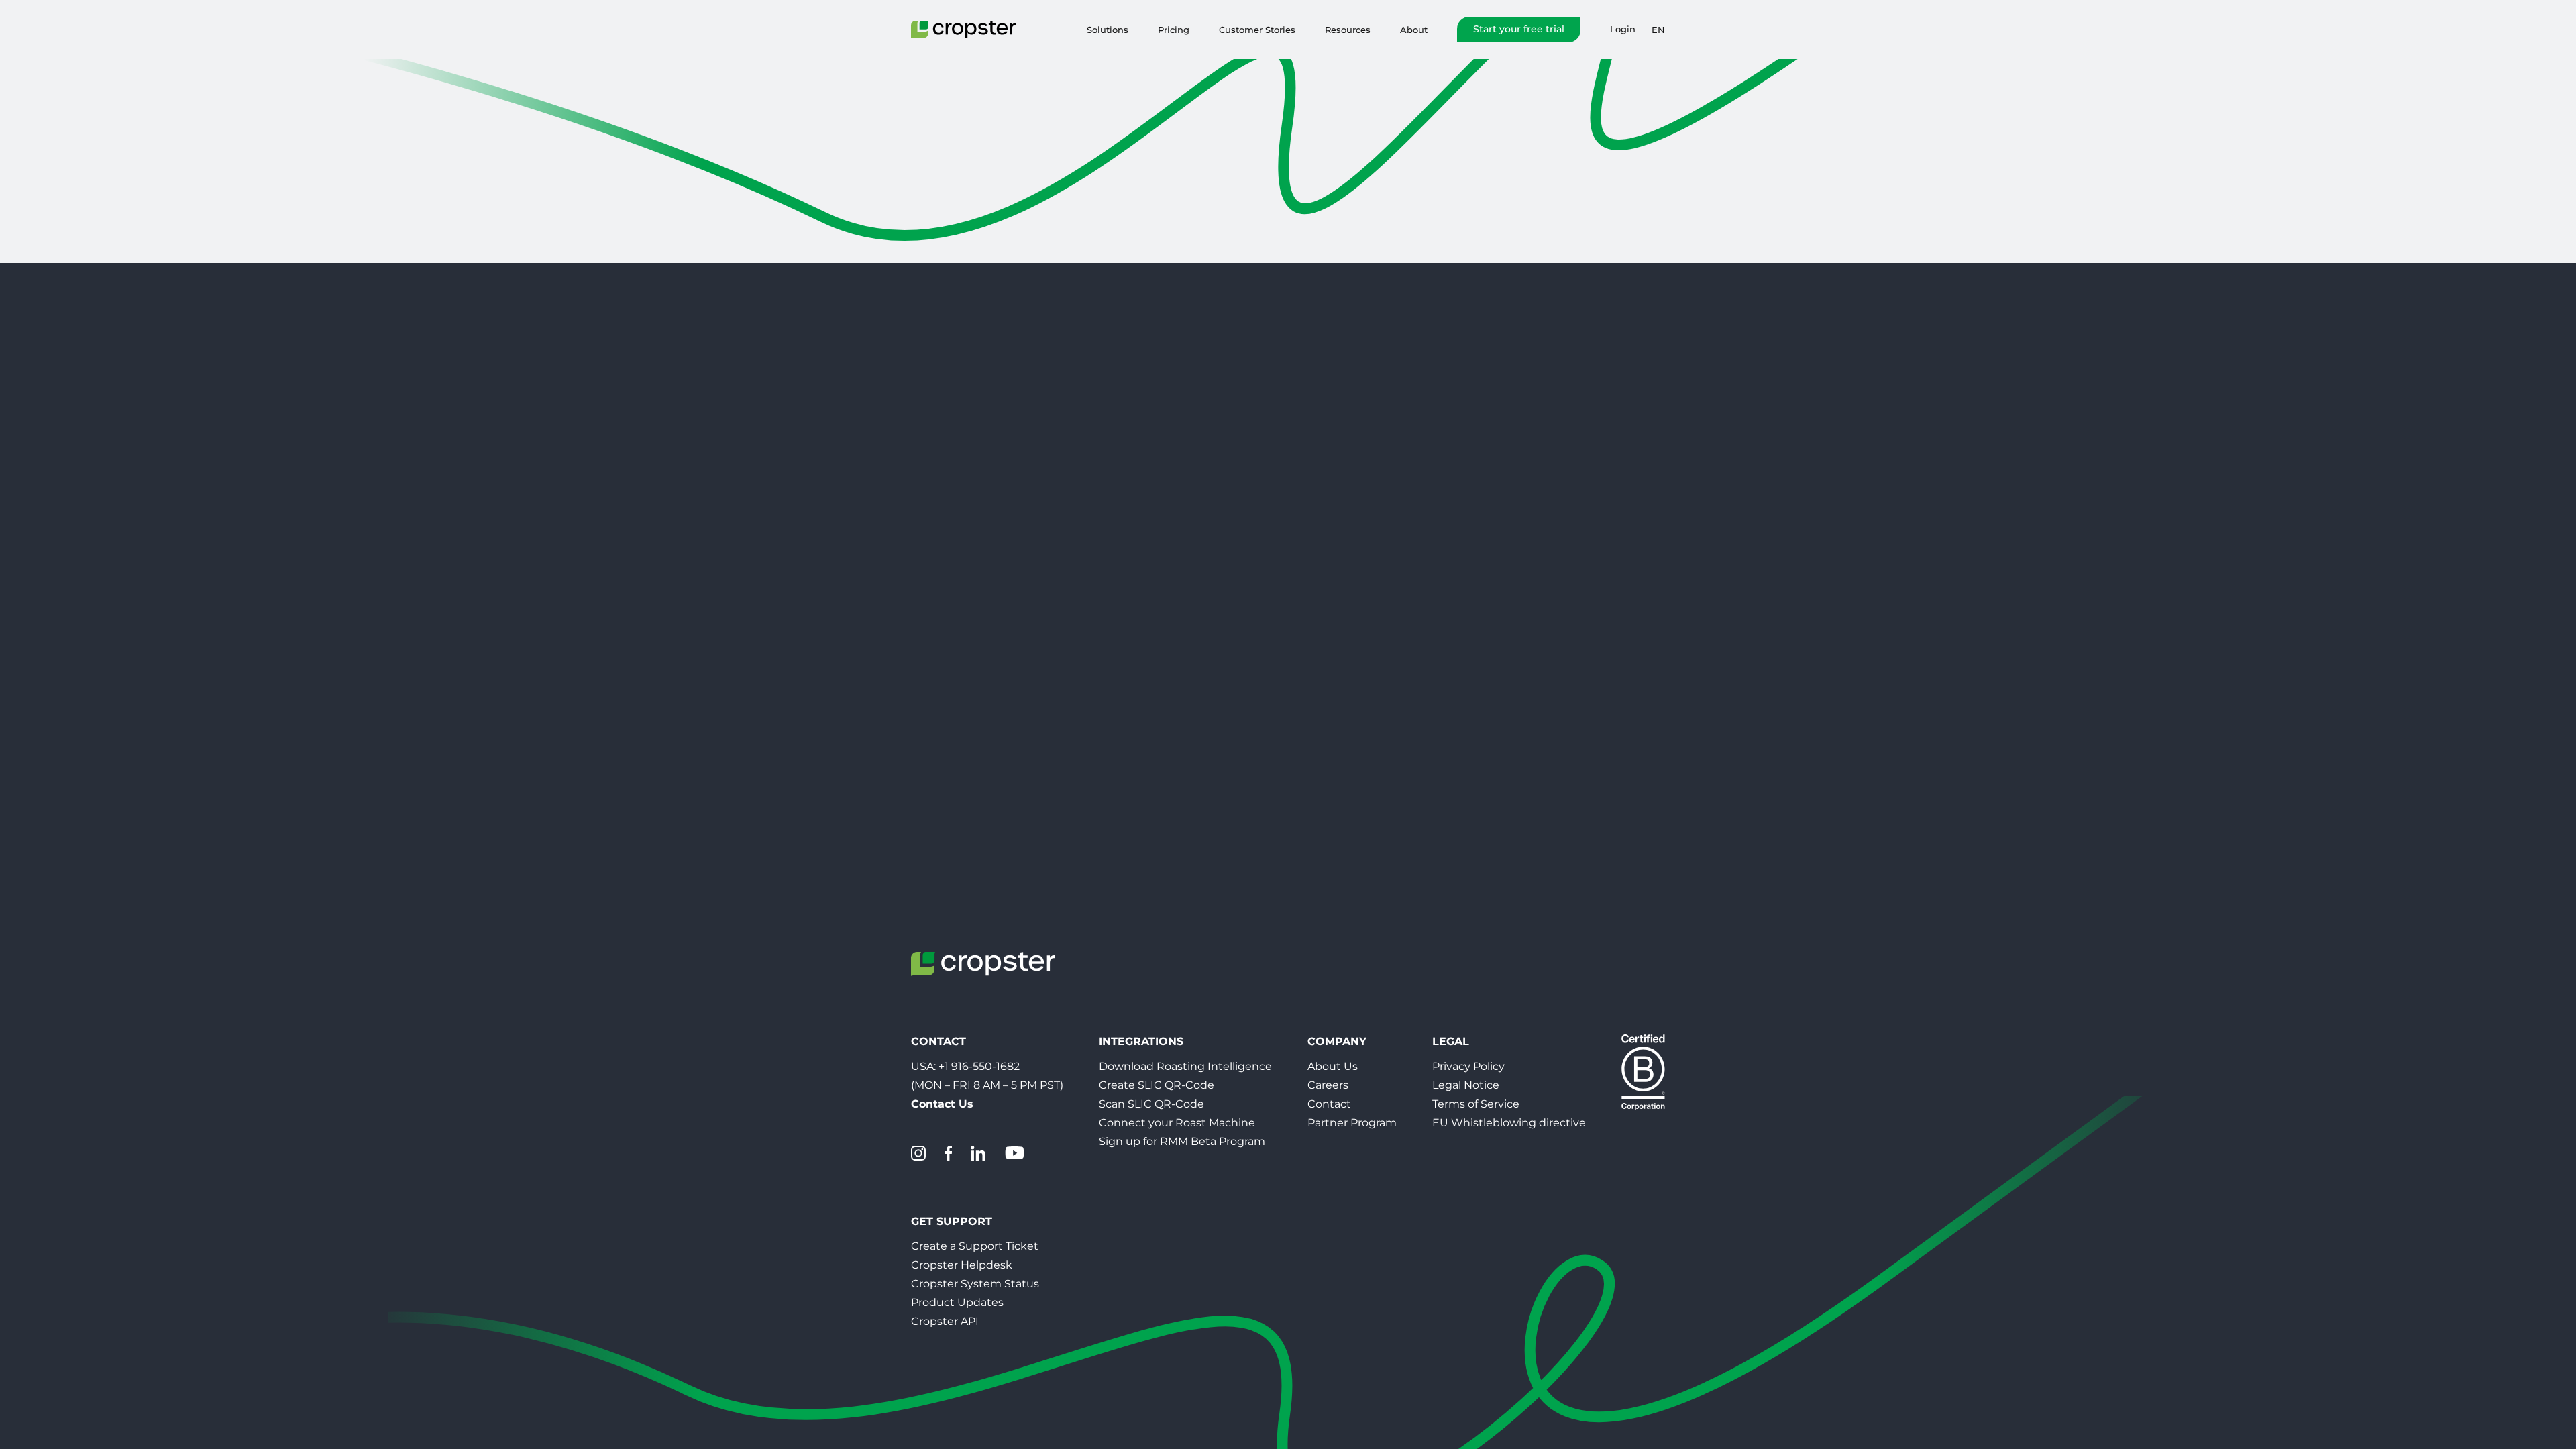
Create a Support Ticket (975, 1246)
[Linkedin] (978, 1153)
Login (1623, 29)
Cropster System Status (975, 1284)
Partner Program (1352, 1123)
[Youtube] (1014, 1153)
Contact (1329, 1104)
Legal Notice (1466, 1085)
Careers (1328, 1085)
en (1658, 30)
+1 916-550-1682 (979, 1066)
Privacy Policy (1468, 1066)
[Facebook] (948, 1153)
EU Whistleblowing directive (1509, 1123)
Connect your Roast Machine (1177, 1123)
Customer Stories (1257, 30)
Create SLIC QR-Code (1157, 1085)
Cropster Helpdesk (962, 1265)
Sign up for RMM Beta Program (1182, 1141)
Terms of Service (1476, 1104)
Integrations (1141, 1041)
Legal (1451, 1041)
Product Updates (957, 1302)
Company (1337, 1041)
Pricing (1174, 30)
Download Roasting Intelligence (1185, 1066)
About (1414, 30)
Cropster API (945, 1321)
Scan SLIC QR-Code (1151, 1104)
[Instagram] (918, 1153)
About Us (1333, 1066)
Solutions (1108, 30)
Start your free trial (1519, 29)
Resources (1348, 30)
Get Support (952, 1221)
